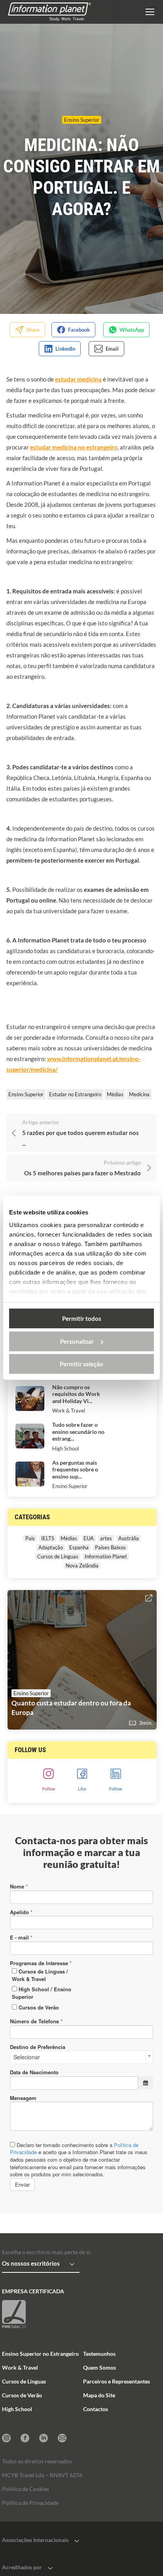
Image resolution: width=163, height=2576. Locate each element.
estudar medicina (78, 379)
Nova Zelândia (82, 1566)
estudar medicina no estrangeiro (74, 447)
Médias (115, 1094)
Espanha (79, 1547)
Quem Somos (100, 2367)
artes (106, 1538)
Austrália (129, 1538)
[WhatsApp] (126, 330)
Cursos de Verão (22, 2395)
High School (65, 1449)
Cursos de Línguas (58, 1556)
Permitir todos (82, 1318)
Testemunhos (99, 2354)
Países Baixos (110, 1547)
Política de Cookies (26, 2489)
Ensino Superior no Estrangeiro (40, 2354)
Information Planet (106, 1556)
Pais (30, 1538)
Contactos (96, 2409)
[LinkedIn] (60, 349)
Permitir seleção (81, 1364)
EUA (89, 1538)
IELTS (48, 1538)
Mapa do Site (99, 2395)
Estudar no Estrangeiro (75, 1094)
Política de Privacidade (30, 2503)
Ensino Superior (82, 120)
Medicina (139, 1094)
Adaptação (51, 1547)
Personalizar (77, 1341)
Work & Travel (69, 1411)
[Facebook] (73, 330)
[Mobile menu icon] (150, 12)
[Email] (107, 349)
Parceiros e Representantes (117, 2381)
